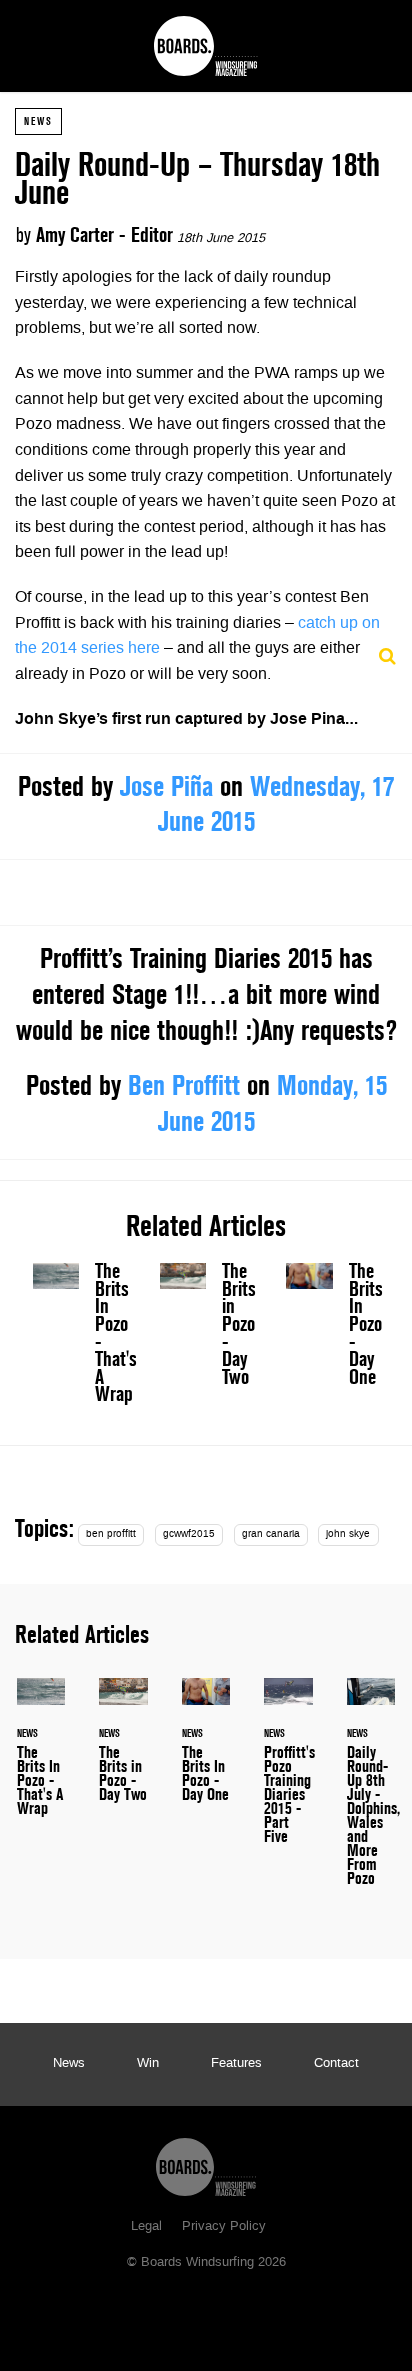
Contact (336, 2064)
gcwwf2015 (189, 1534)
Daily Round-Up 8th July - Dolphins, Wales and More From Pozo (371, 1794)
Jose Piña (166, 786)
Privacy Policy (224, 2227)
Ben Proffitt (184, 1085)
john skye (348, 1534)
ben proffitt (111, 1534)
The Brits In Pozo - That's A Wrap (79, 1337)
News (38, 121)
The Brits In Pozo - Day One (332, 1328)
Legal (146, 2227)
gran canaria (271, 1534)
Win (148, 2064)
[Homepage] (206, 2162)
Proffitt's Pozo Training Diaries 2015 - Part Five (288, 1773)
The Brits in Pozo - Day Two (206, 1328)
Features (236, 2064)
